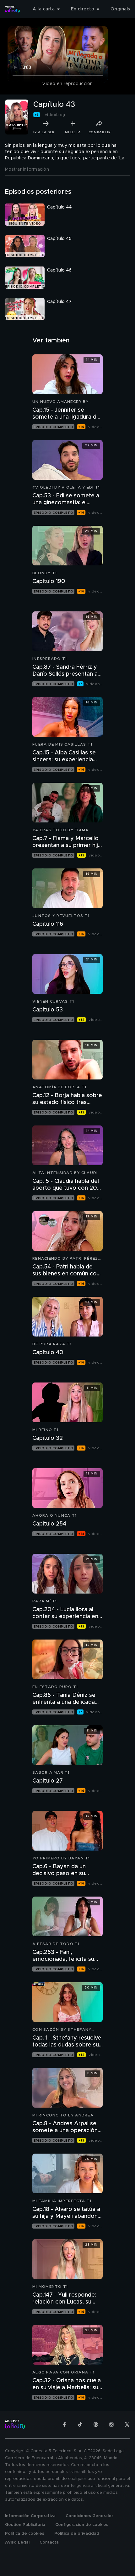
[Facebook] (64, 2424)
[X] (127, 2424)
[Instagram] (111, 2424)
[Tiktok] (80, 2424)
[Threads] (96, 2424)
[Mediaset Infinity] (13, 9)
